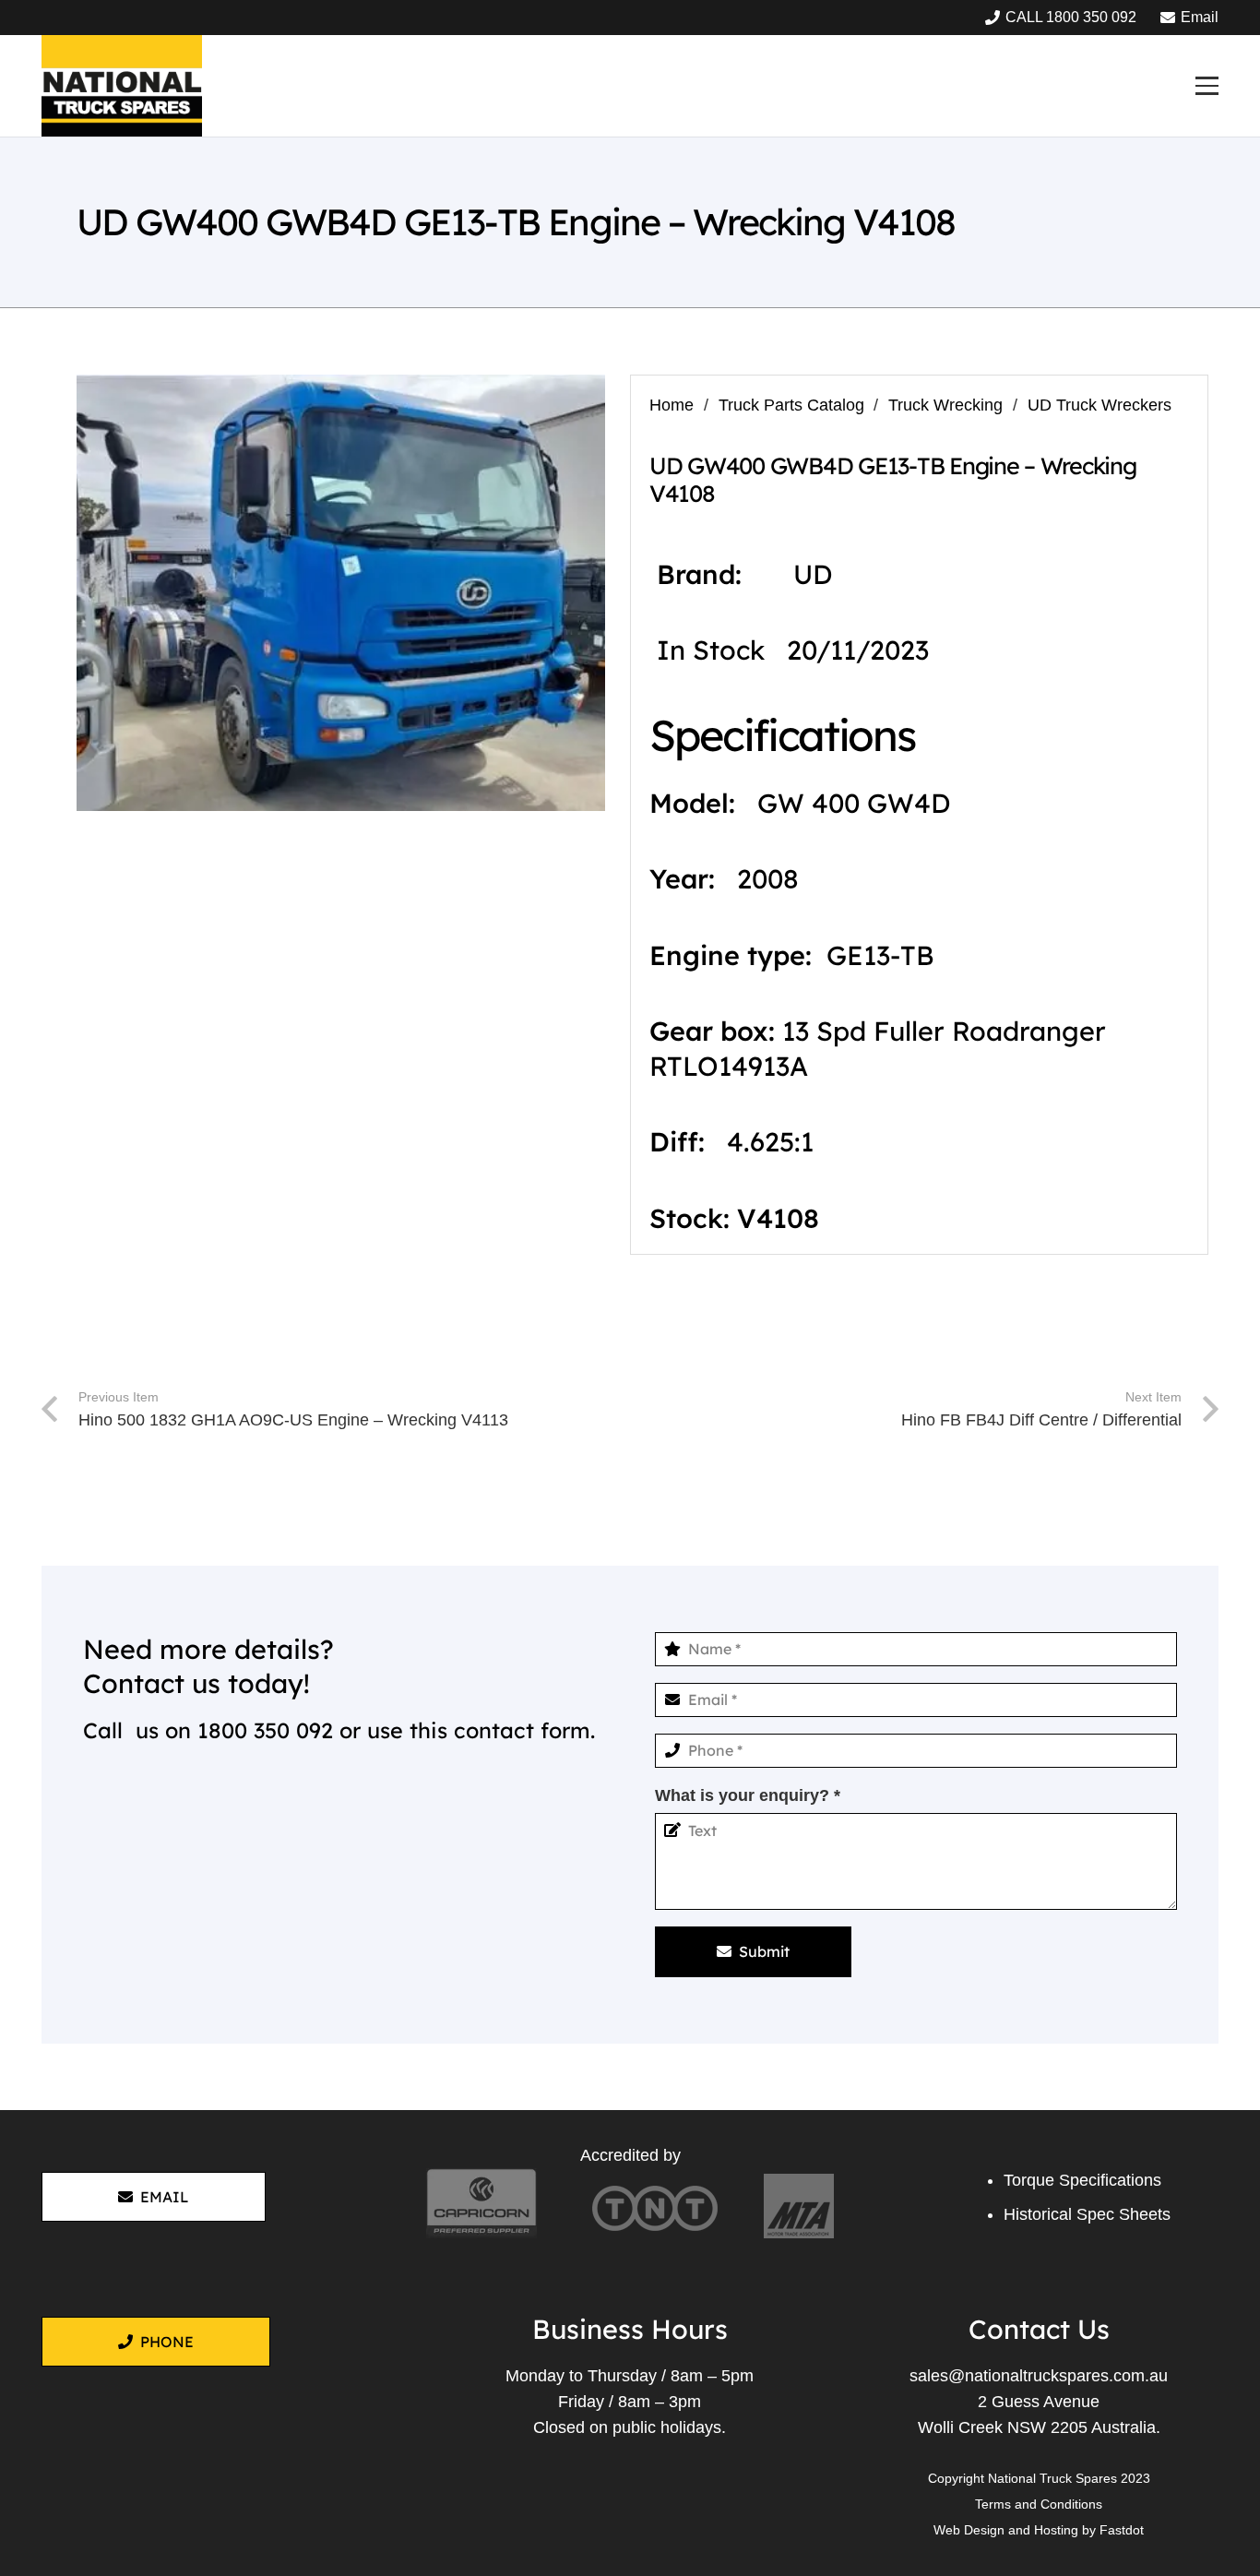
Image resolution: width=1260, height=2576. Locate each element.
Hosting (1056, 2530)
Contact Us (1039, 2329)
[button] (1207, 85)
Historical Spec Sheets (1087, 2214)
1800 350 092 (265, 1730)
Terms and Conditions (1039, 2504)
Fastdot (1122, 2530)
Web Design (969, 2530)
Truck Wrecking (945, 405)
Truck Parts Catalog (791, 405)
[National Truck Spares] (122, 86)
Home (672, 405)
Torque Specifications (1082, 2180)
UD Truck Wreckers (1100, 405)
